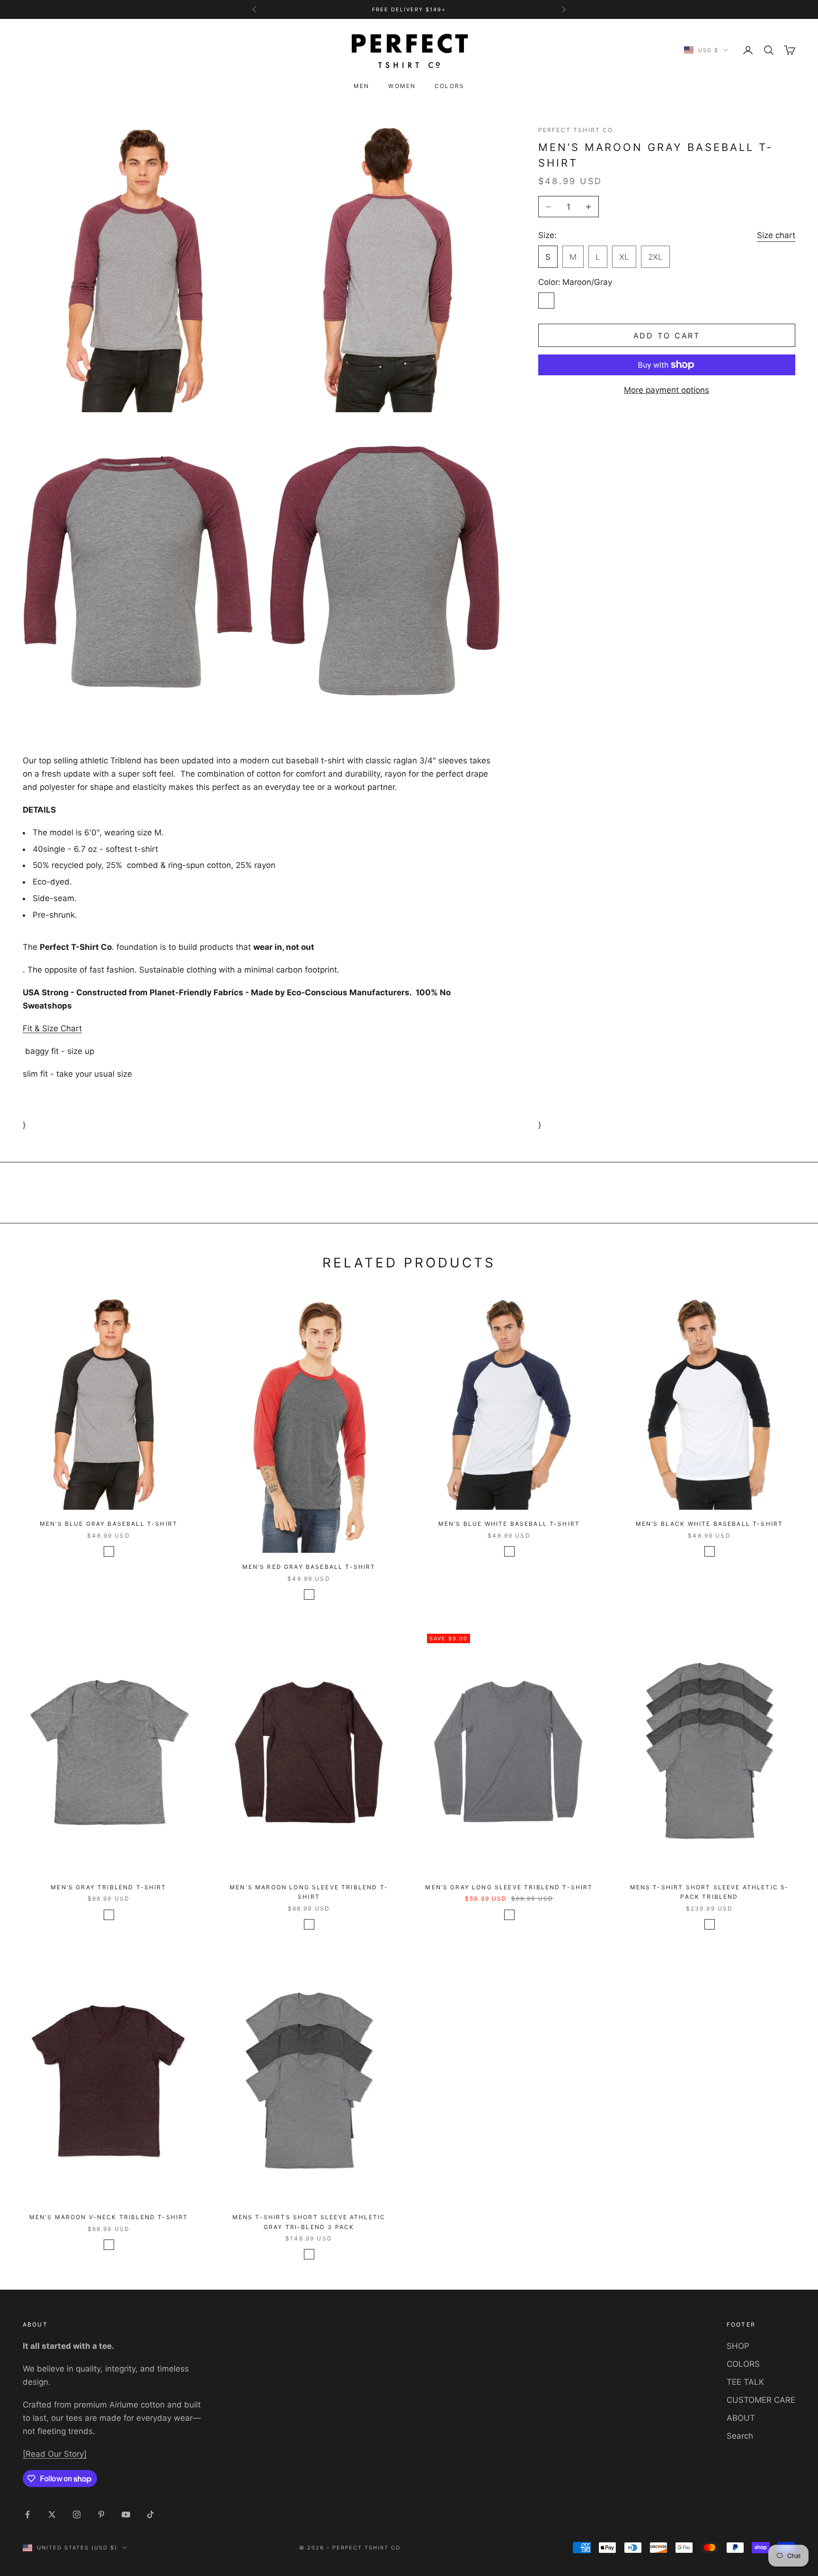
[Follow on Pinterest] (101, 2514)
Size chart (776, 235)
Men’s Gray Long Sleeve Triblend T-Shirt (509, 1887)
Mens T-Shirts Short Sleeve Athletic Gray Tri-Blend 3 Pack (309, 2222)
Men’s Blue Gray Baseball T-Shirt (109, 1524)
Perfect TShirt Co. (577, 130)
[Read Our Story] (55, 2454)
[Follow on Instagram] (77, 2514)
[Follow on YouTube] (126, 2514)
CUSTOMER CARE (761, 2400)
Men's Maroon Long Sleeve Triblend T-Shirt (309, 1892)
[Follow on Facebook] (27, 2514)
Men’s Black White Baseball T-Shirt (709, 1524)
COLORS (743, 2364)
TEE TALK (745, 2382)
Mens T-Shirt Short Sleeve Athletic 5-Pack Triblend (710, 1892)
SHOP (738, 2346)
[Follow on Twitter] (52, 2514)
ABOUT (741, 2418)
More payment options (667, 390)
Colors (449, 86)
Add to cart (667, 335)
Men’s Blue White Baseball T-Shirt (509, 1524)
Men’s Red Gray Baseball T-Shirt (309, 1567)
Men (361, 86)
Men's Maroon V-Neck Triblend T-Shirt (109, 2217)
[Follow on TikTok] (151, 2514)
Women (402, 86)
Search (740, 2436)
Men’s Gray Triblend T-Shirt (108, 1887)
